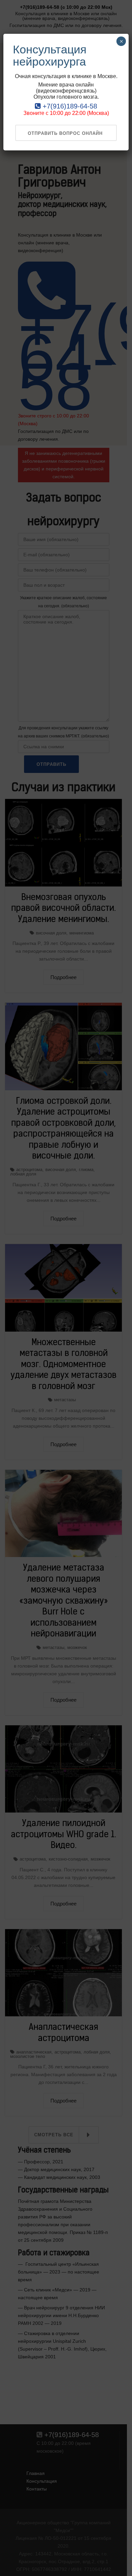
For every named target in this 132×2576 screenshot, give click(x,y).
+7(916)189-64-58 (69, 106)
